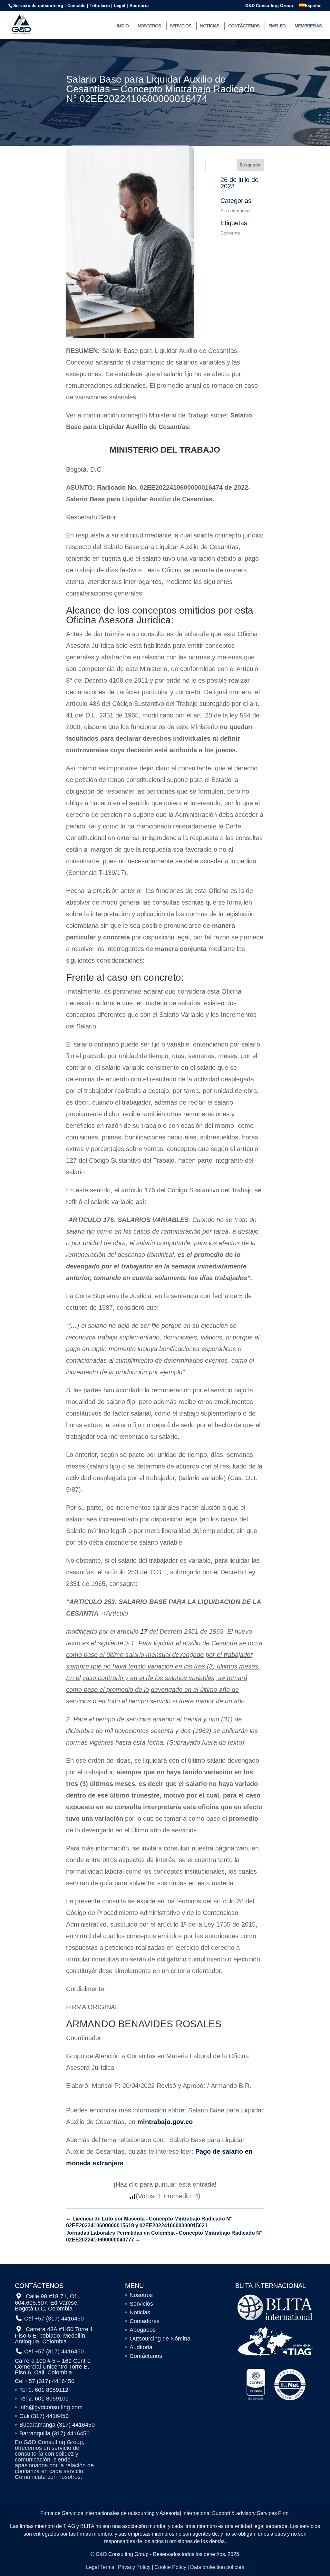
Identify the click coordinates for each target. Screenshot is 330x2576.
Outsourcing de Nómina (160, 2339)
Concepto (230, 233)
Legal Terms (100, 2567)
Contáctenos (244, 26)
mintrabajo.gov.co (165, 2122)
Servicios (180, 26)
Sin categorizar (236, 211)
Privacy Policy (134, 2567)
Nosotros (149, 26)
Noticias (210, 26)
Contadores (145, 2321)
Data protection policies (217, 2567)
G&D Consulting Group (269, 6)
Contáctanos (146, 2356)
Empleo (277, 26)
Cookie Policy (170, 2567)
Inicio (123, 26)
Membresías (308, 26)
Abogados (143, 2330)
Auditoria (141, 2347)
